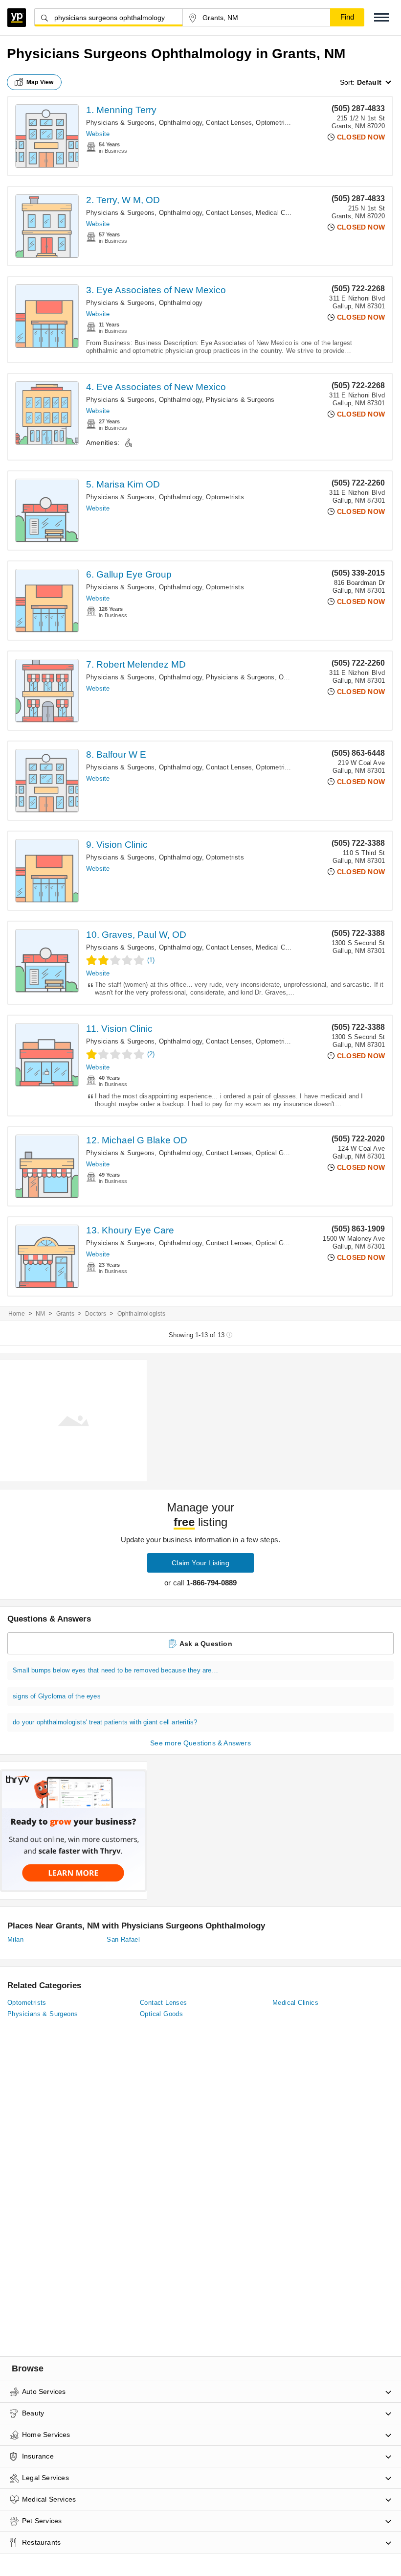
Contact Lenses (229, 123)
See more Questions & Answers (200, 1743)
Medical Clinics (278, 213)
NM (40, 1314)
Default (369, 82)
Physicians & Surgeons (240, 400)
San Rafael (123, 1939)
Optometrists (275, 123)
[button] (381, 17)
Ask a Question (206, 1644)
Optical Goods (277, 1153)
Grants (65, 1314)
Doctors (96, 1314)
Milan (15, 1939)
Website (98, 134)
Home (17, 1314)
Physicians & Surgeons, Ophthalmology (144, 123)
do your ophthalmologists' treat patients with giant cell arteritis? (105, 1722)
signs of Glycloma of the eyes (57, 1696)
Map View (40, 82)
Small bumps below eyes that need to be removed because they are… (115, 1670)
